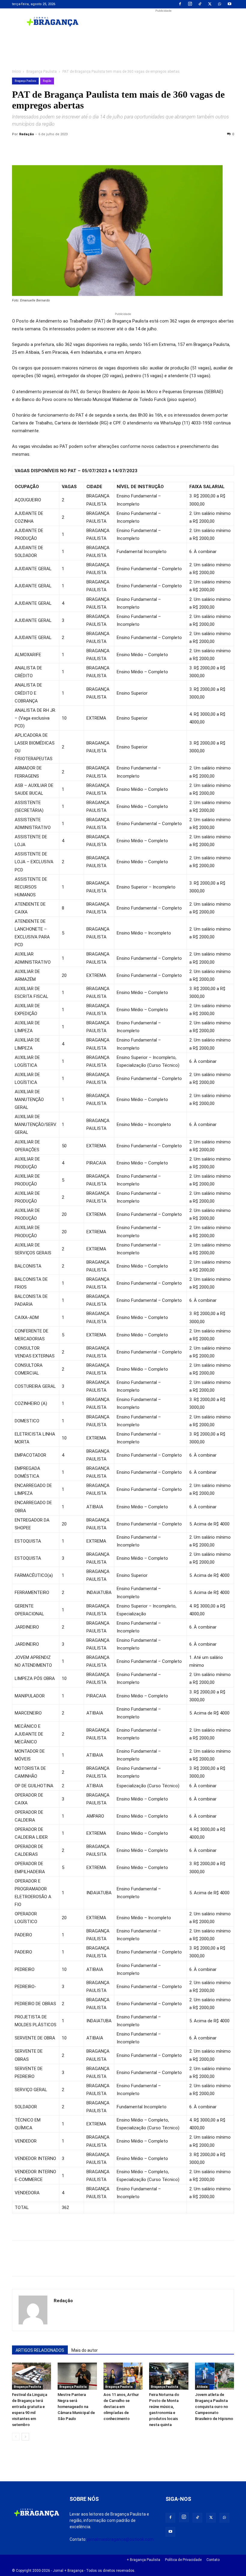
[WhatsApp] (220, 4)
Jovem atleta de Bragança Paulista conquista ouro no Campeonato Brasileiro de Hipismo (214, 2407)
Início (16, 72)
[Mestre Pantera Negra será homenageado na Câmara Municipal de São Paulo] (77, 2376)
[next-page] (25, 2437)
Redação (27, 134)
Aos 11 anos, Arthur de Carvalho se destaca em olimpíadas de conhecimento (121, 2407)
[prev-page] (16, 2437)
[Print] (87, 148)
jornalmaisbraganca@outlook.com (120, 2539)
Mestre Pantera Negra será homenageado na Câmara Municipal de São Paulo (76, 2407)
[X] (210, 4)
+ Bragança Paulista (143, 2560)
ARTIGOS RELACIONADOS (40, 2350)
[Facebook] (180, 4)
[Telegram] (101, 148)
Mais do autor (85, 2350)
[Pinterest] (59, 148)
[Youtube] (229, 4)
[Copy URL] (18, 148)
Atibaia (202, 2387)
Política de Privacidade (183, 2560)
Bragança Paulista (42, 72)
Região (47, 81)
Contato (213, 2560)
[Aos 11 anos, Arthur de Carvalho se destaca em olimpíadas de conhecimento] (123, 2376)
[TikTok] (200, 4)
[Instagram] (190, 4)
